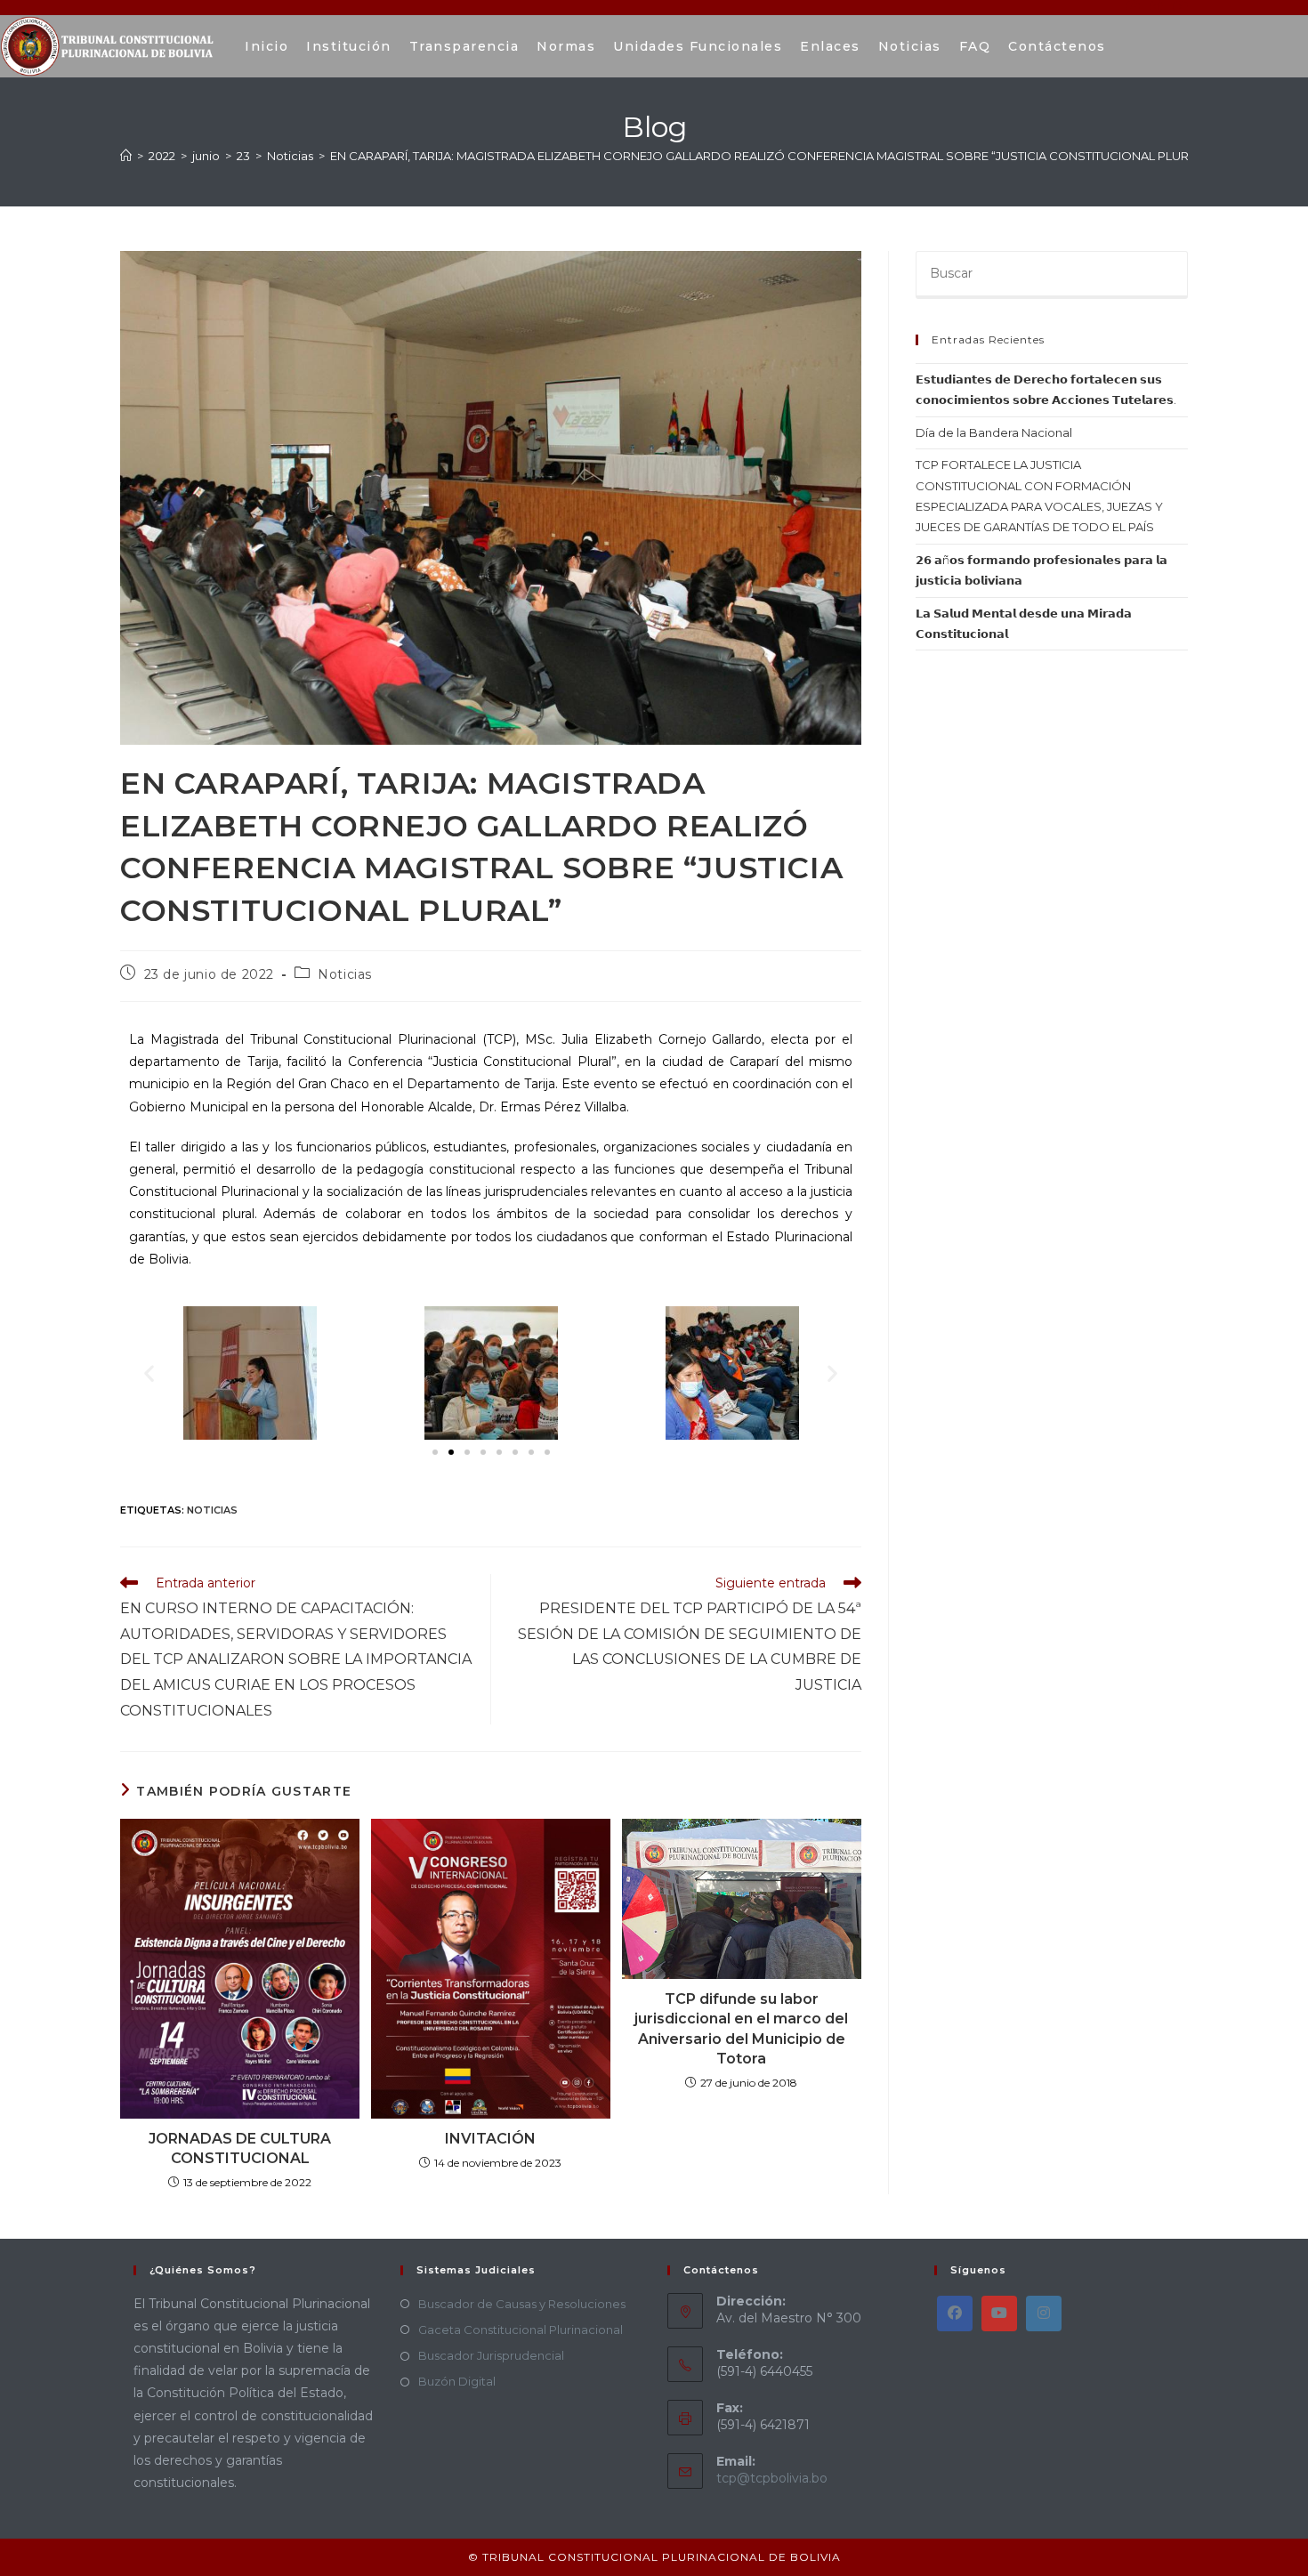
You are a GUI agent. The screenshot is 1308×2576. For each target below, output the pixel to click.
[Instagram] (1044, 2314)
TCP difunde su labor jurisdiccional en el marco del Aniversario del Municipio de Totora (741, 2029)
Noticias (345, 974)
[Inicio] (126, 156)
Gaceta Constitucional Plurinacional (521, 2330)
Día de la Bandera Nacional (994, 432)
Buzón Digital (457, 2381)
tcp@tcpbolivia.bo (772, 2478)
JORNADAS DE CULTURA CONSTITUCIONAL (240, 2148)
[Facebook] (955, 2314)
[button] (149, 1373)
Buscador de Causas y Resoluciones (522, 2304)
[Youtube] (999, 2314)
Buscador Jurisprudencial (491, 2355)
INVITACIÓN (490, 2139)
